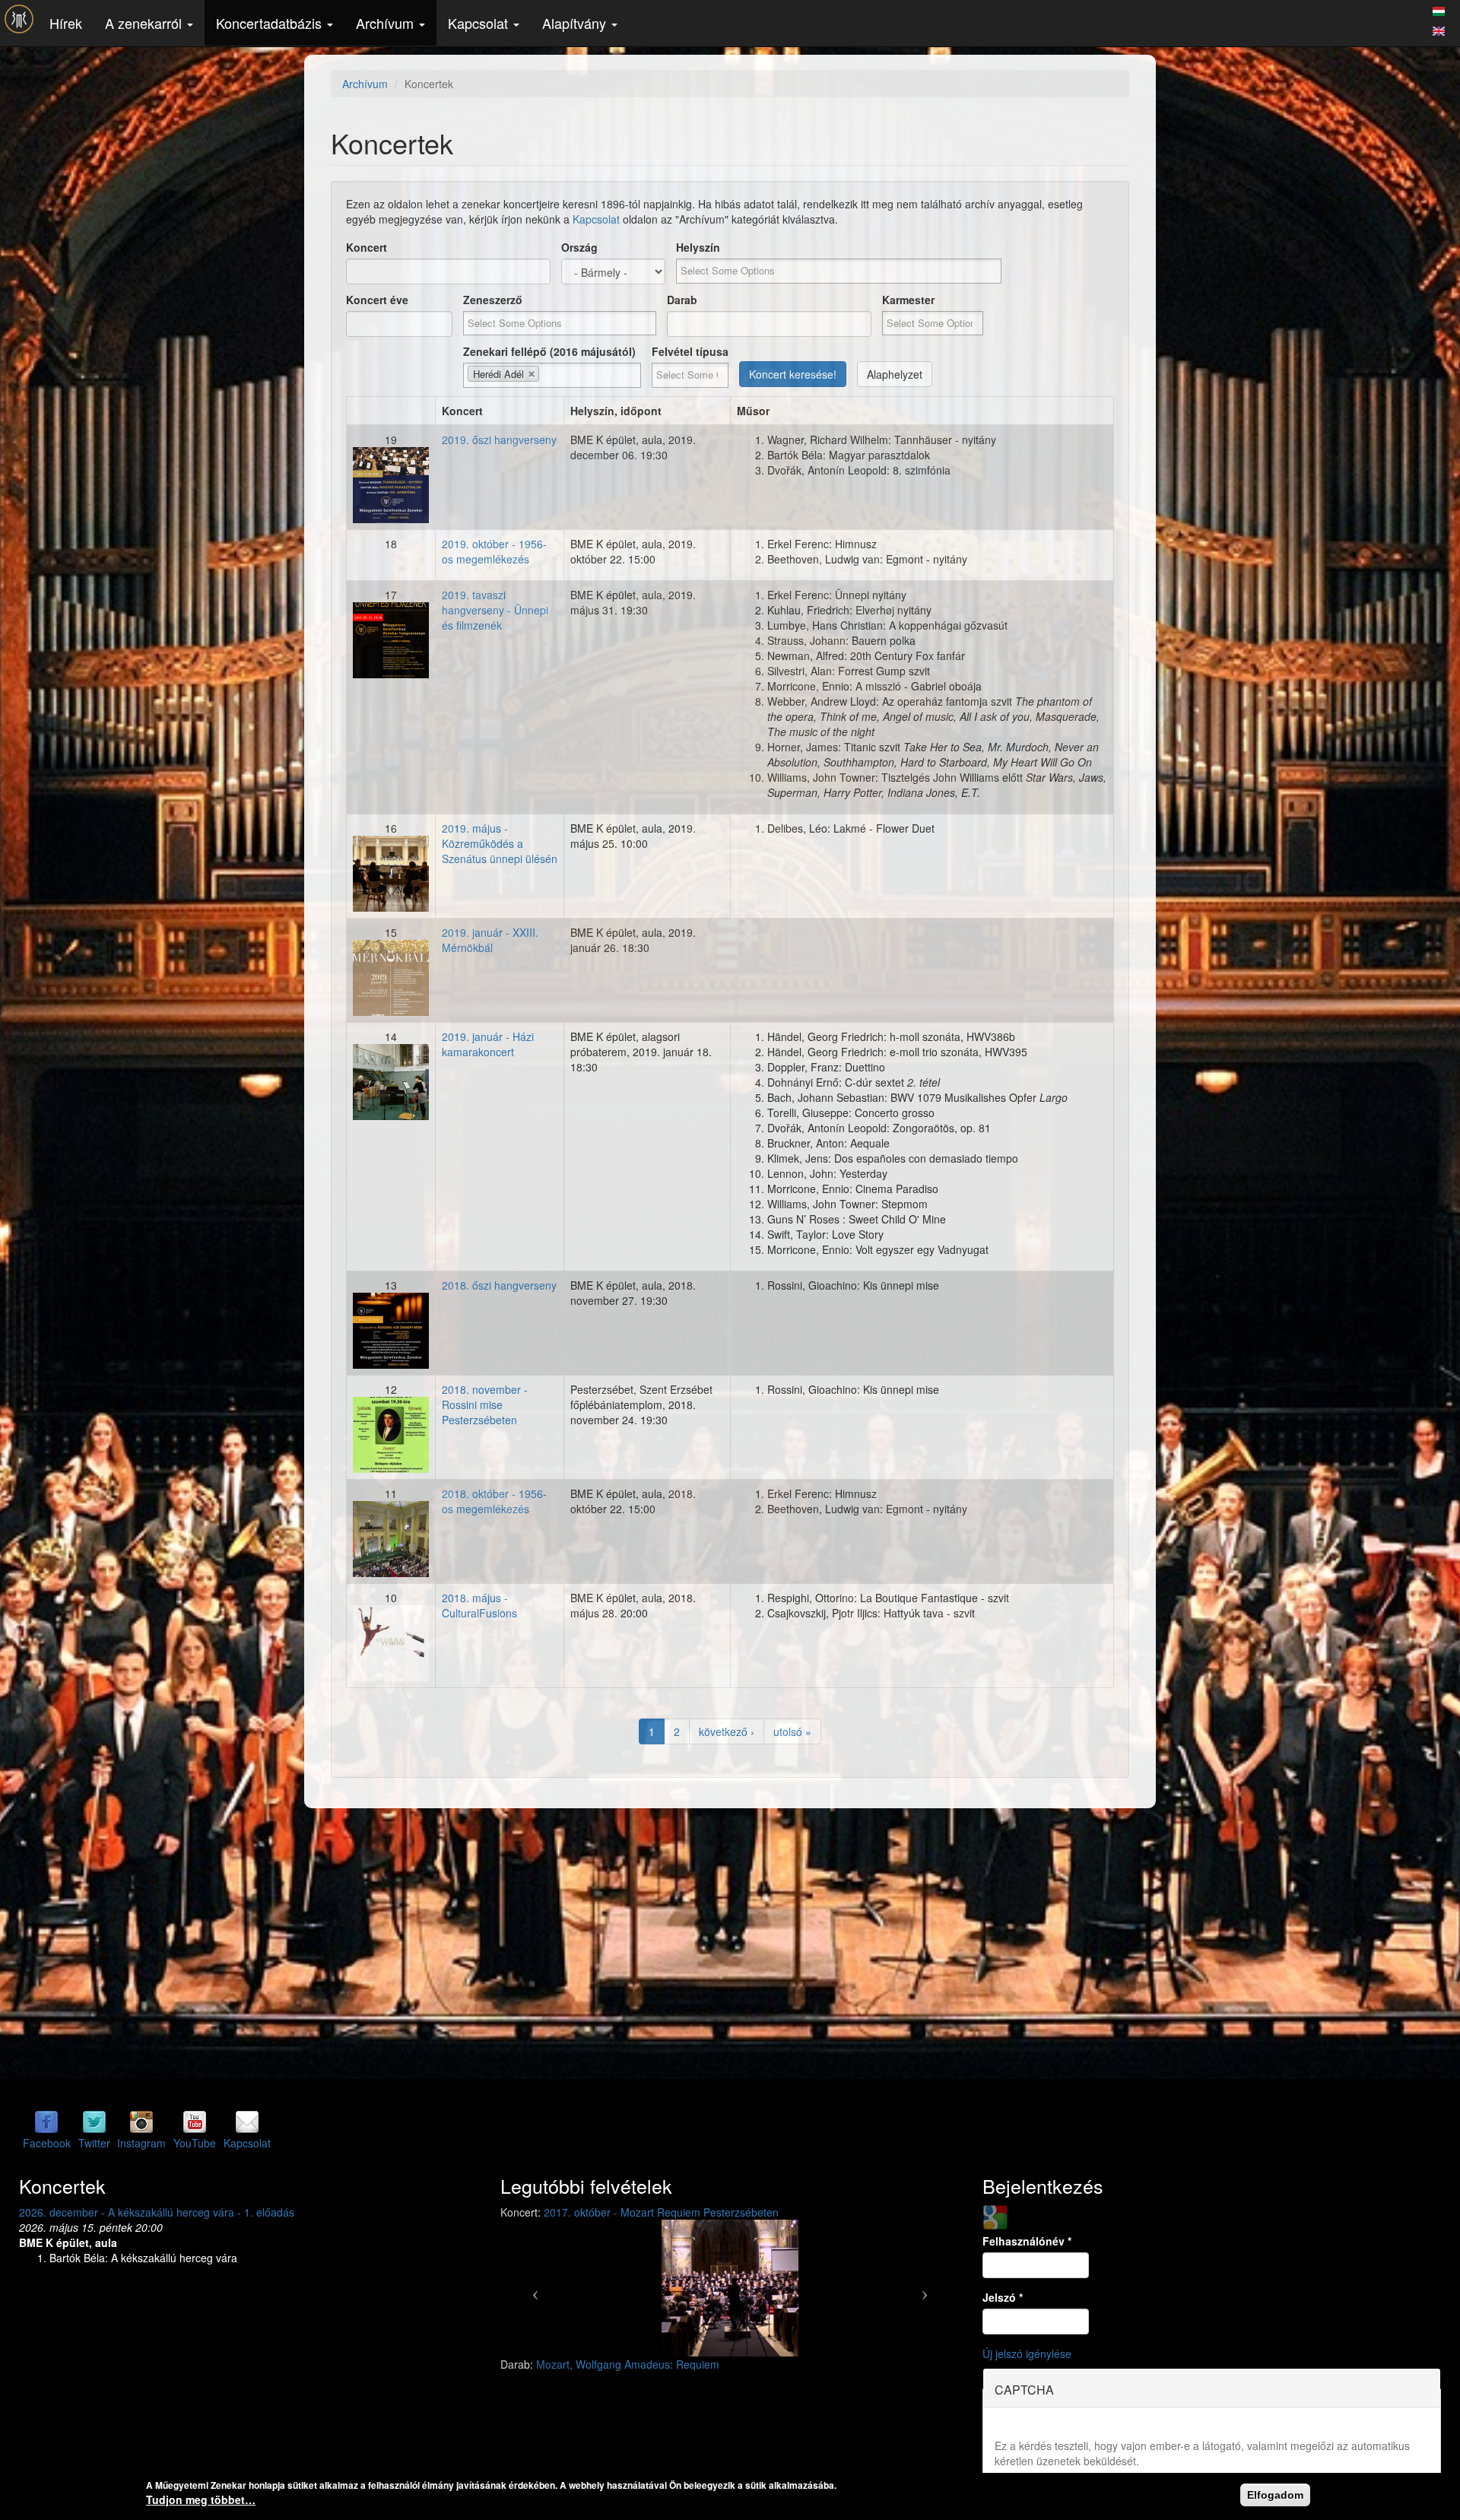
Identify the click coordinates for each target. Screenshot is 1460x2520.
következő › (727, 1731)
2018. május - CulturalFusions (479, 1605)
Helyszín (698, 247)
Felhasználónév (1027, 2241)
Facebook (47, 2143)
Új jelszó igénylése (1027, 2353)
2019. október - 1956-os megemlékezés (494, 551)
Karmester (908, 300)
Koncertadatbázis (271, 23)
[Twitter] (94, 2122)
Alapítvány (576, 23)
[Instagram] (141, 2122)
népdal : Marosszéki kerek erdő (612, 2364)
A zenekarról (145, 23)
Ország (579, 247)
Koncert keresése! (793, 374)
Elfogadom (1275, 2495)
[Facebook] (46, 2122)
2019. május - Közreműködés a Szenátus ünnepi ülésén (500, 843)
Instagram (141, 2143)
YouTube (195, 2143)
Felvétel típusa (690, 351)
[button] (535, 2288)
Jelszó (1003, 2297)
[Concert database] (1439, 29)
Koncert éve (377, 300)
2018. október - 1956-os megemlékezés (494, 1501)
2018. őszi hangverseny (499, 1285)
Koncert (367, 247)
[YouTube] (195, 2122)
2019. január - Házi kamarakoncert (488, 1044)
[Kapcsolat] (247, 2122)
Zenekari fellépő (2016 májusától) (549, 351)
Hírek (66, 23)
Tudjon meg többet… (201, 2499)
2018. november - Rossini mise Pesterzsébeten (485, 1404)
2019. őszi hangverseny (499, 440)
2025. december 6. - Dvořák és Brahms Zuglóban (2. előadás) (169, 2212)
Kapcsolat (480, 23)
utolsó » (792, 1731)
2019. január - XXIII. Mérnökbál (490, 940)
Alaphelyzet (895, 374)
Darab (682, 300)
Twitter (94, 2143)
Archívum (387, 23)
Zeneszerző (493, 300)
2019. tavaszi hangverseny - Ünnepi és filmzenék (495, 610)
